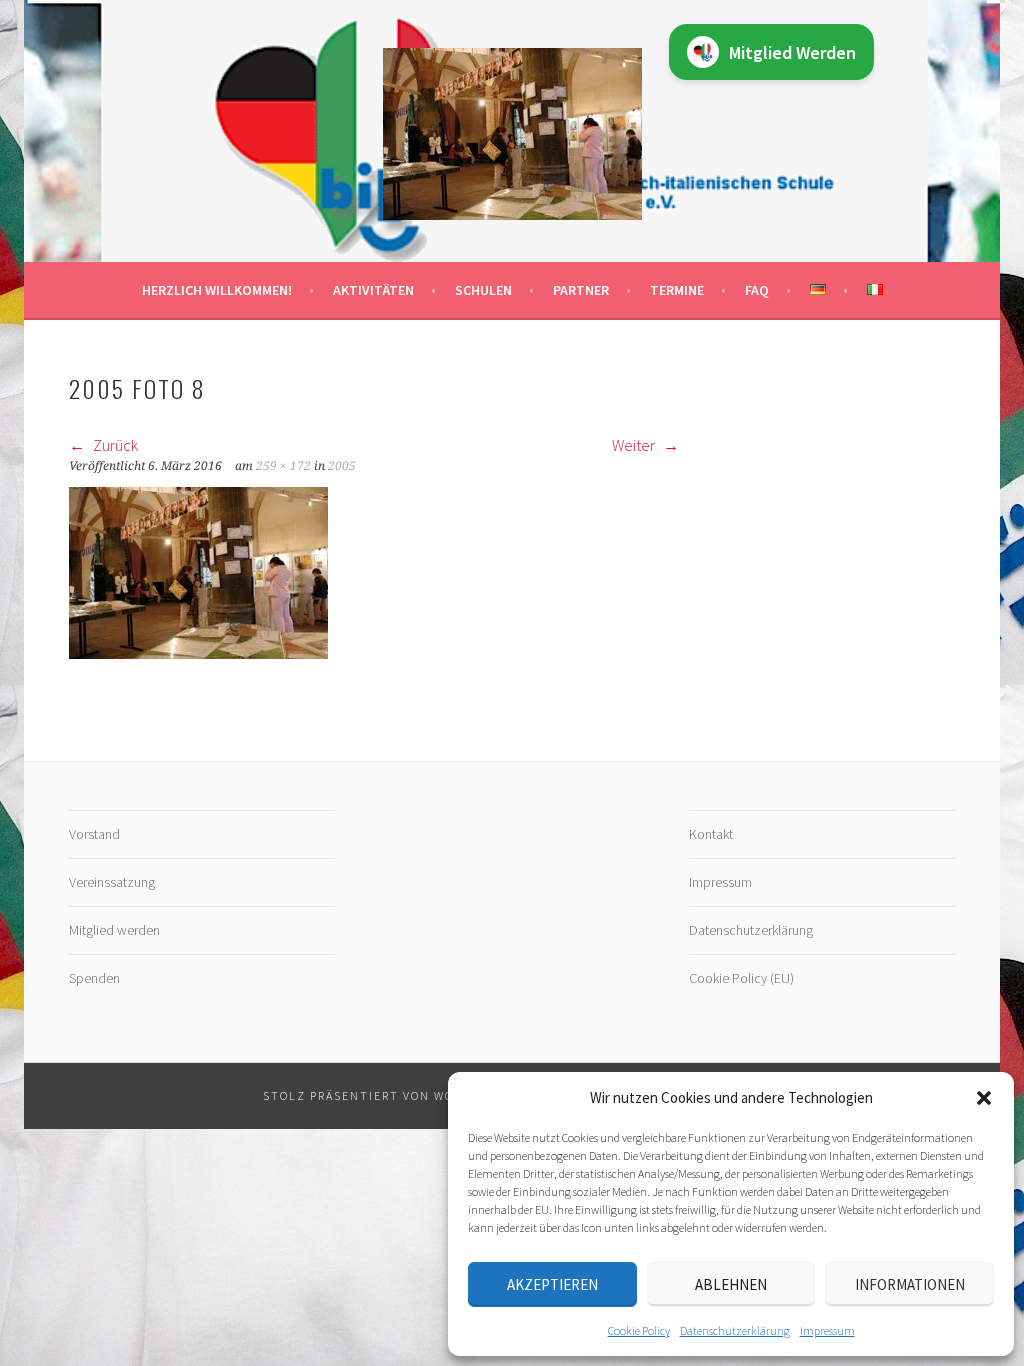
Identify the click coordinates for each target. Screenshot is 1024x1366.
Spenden (94, 978)
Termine (677, 290)
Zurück (114, 445)
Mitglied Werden (792, 52)
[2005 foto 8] (198, 653)
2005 (342, 466)
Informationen (910, 1284)
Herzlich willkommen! (217, 290)
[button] (984, 1098)
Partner (581, 290)
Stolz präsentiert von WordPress (387, 1095)
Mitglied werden (114, 930)
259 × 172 (283, 466)
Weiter (635, 445)
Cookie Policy (639, 1330)
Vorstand (94, 834)
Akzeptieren (552, 1284)
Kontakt (711, 834)
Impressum (827, 1330)
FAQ (757, 290)
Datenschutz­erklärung (735, 1330)
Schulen (483, 290)
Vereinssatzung (112, 882)
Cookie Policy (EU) (741, 978)
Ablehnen (731, 1284)
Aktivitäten (373, 290)
